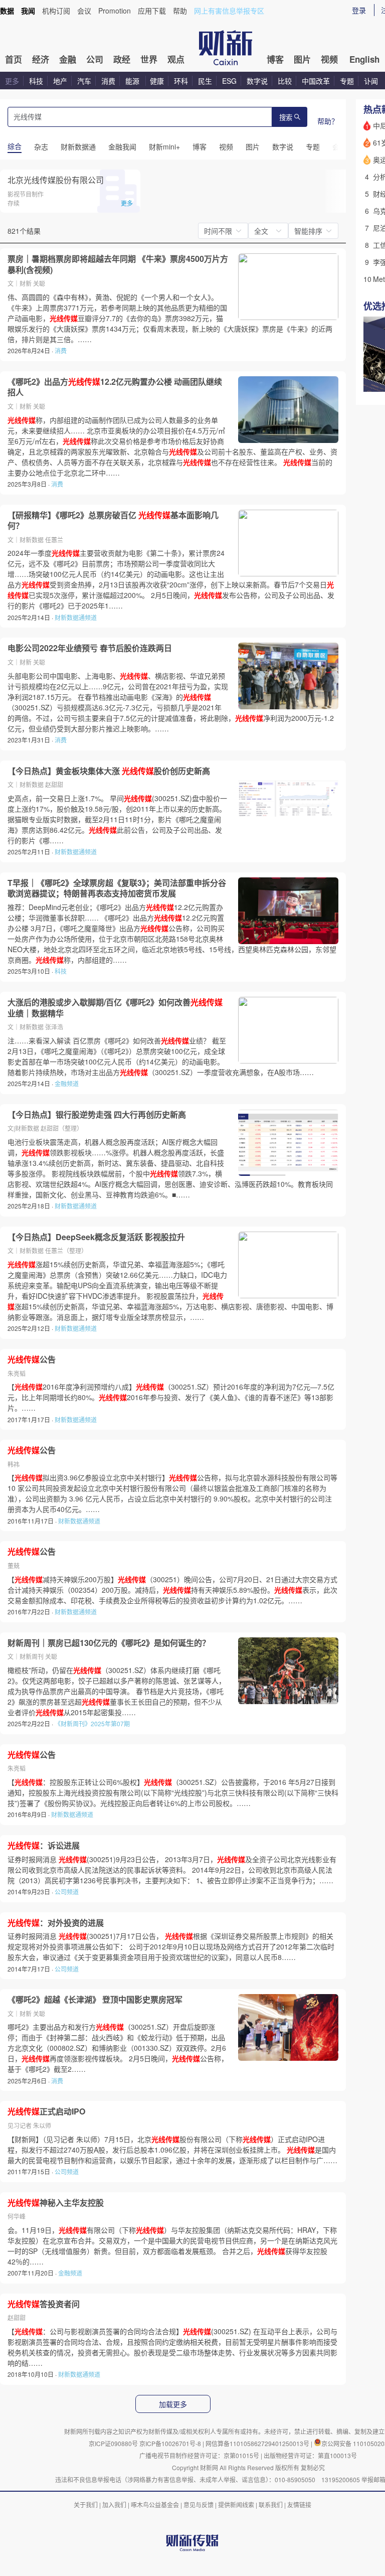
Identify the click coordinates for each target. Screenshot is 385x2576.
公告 (32, 1359)
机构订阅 (56, 11)
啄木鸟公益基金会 (156, 2505)
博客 (275, 59)
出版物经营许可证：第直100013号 (310, 2455)
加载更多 (173, 2404)
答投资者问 (44, 2304)
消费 (108, 81)
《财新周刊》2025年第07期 (92, 1723)
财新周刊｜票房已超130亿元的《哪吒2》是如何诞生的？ (109, 1643)
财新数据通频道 (76, 617)
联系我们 (271, 2505)
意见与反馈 (199, 2505)
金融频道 (67, 1083)
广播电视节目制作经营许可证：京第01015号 (199, 2455)
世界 (149, 59)
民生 (205, 81)
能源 (133, 81)
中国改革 (316, 81)
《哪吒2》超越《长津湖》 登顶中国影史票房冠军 (95, 2000)
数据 (7, 11)
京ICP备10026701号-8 (171, 2443)
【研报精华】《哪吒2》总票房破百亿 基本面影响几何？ (113, 520)
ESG (229, 81)
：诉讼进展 (44, 1846)
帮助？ (328, 121)
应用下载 (152, 11)
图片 (302, 59)
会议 (84, 11)
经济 (41, 59)
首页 (14, 59)
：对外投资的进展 (56, 1923)
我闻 (28, 11)
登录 (359, 10)
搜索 (286, 118)
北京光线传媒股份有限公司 (56, 180)
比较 (285, 81)
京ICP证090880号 (113, 2443)
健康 (157, 81)
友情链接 (299, 2505)
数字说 (257, 81)
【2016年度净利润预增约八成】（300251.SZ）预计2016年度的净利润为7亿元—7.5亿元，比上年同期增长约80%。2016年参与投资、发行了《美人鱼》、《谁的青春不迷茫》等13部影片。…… (171, 1397)
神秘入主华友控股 (56, 2203)
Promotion (115, 11)
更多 (12, 81)
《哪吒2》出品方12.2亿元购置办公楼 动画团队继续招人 (115, 387)
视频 (329, 59)
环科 (181, 81)
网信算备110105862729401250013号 (258, 2443)
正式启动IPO (46, 2111)
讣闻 (371, 81)
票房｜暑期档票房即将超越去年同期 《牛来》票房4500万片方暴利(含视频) (118, 264)
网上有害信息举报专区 (229, 11)
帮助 (180, 11)
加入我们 (114, 2505)
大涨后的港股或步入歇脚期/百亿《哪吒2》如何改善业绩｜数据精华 (115, 1008)
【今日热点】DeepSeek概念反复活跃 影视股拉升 (96, 1237)
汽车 (84, 81)
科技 (36, 81)
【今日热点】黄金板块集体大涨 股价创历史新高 (109, 771)
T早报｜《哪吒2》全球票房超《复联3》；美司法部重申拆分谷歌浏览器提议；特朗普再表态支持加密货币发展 (117, 888)
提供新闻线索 (236, 2505)
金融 (68, 59)
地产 (60, 81)
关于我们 (86, 2505)
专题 (347, 81)
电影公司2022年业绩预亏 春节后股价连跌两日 (90, 648)
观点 (176, 59)
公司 (95, 59)
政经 (122, 59)
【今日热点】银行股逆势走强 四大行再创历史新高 (97, 1115)
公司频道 (67, 1891)
